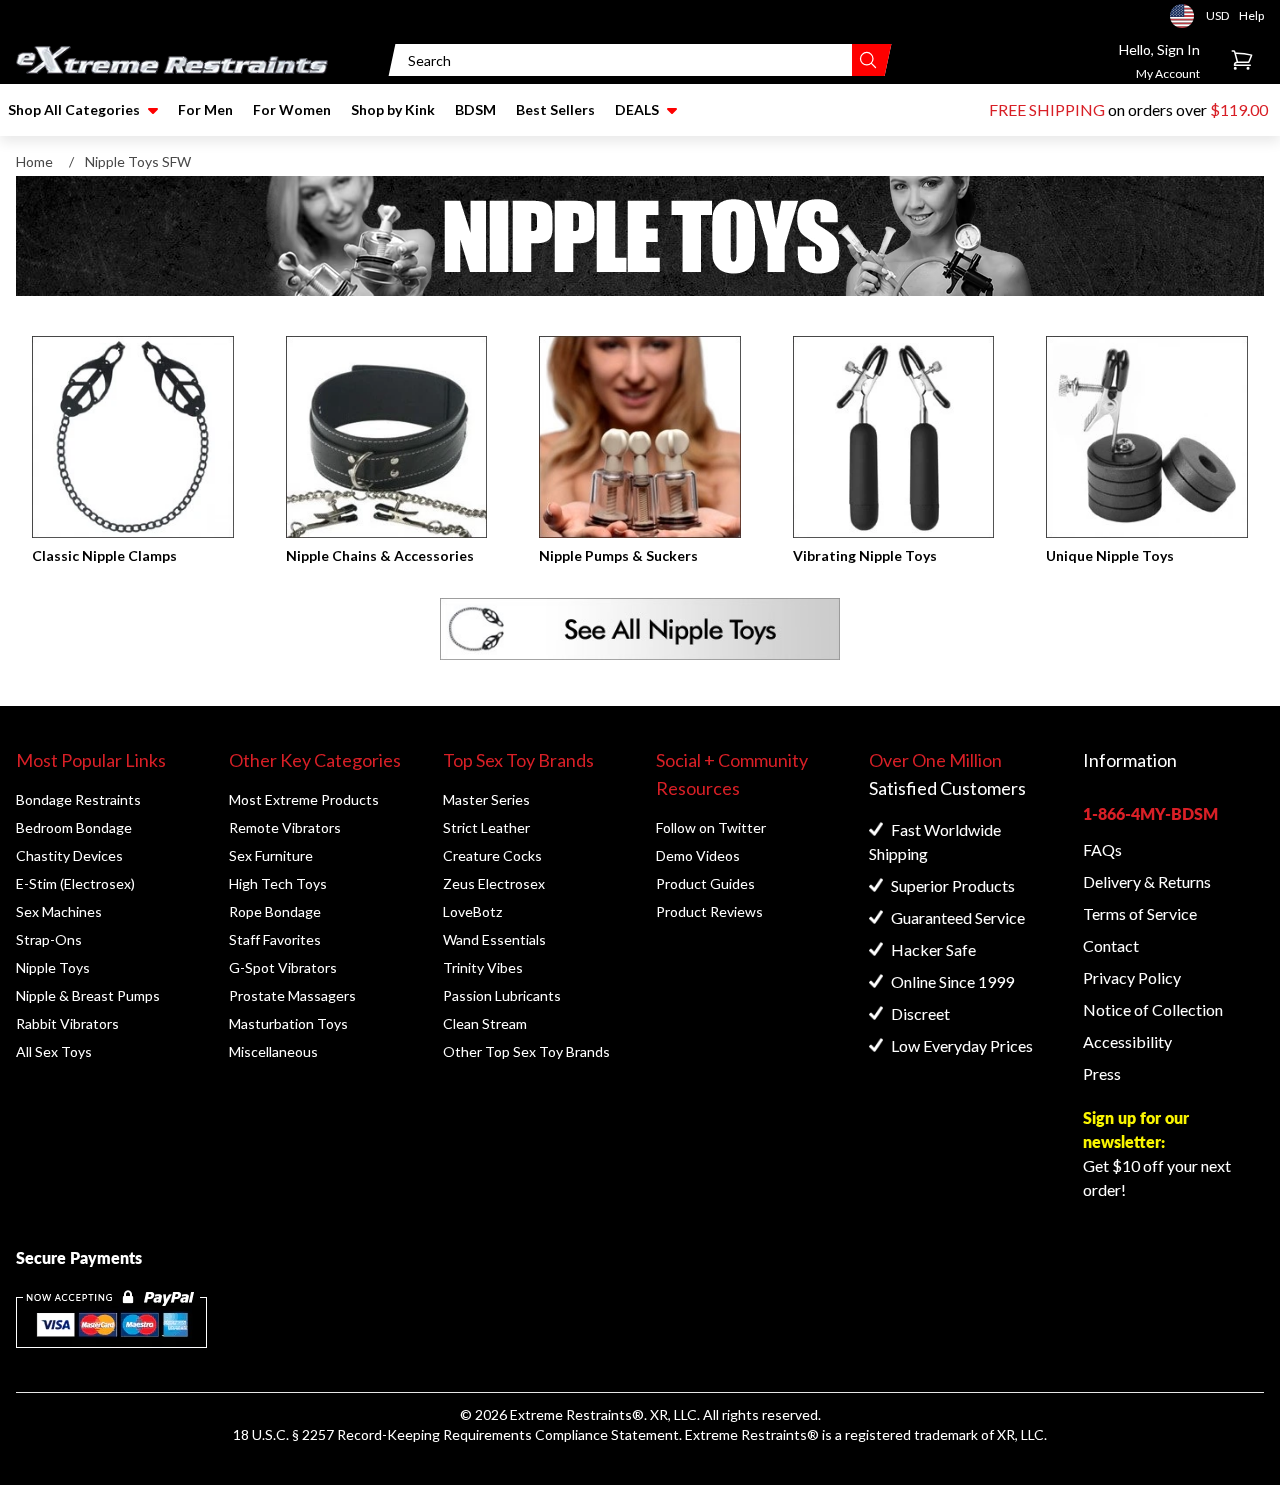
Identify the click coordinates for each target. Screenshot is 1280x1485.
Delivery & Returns (1147, 881)
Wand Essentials (494, 939)
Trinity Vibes (483, 967)
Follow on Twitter (711, 827)
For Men (205, 109)
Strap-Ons (49, 939)
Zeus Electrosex (494, 883)
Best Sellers (555, 109)
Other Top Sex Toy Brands (526, 1051)
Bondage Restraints (78, 799)
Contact (1111, 945)
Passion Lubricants (502, 995)
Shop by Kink (393, 109)
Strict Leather (486, 827)
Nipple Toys (53, 967)
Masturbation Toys (288, 1023)
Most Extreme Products (304, 799)
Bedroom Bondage (74, 827)
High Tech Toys (278, 883)
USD (1188, 16)
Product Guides (705, 883)
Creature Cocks (492, 855)
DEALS (637, 109)
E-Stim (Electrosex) (75, 883)
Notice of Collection (1153, 1009)
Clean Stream (485, 1023)
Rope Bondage (275, 911)
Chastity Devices (69, 855)
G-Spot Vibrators (283, 967)
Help (1251, 15)
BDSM (475, 109)
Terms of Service (1140, 913)
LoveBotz (472, 911)
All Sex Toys (54, 1051)
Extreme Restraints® (752, 1434)
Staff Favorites (275, 939)
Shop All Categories (74, 109)
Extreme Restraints (571, 1414)
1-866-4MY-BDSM (1150, 813)
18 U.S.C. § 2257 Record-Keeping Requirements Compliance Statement (456, 1434)
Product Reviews (709, 911)
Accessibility (1127, 1041)
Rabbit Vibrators (67, 1023)
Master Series (486, 799)
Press (1102, 1073)
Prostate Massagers (292, 995)
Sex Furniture (271, 855)
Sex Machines (59, 911)
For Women (292, 109)
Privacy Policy (1132, 977)
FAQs (1102, 849)
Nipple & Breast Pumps (88, 995)
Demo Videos (698, 855)
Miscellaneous (273, 1051)
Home (34, 161)
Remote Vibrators (285, 827)
